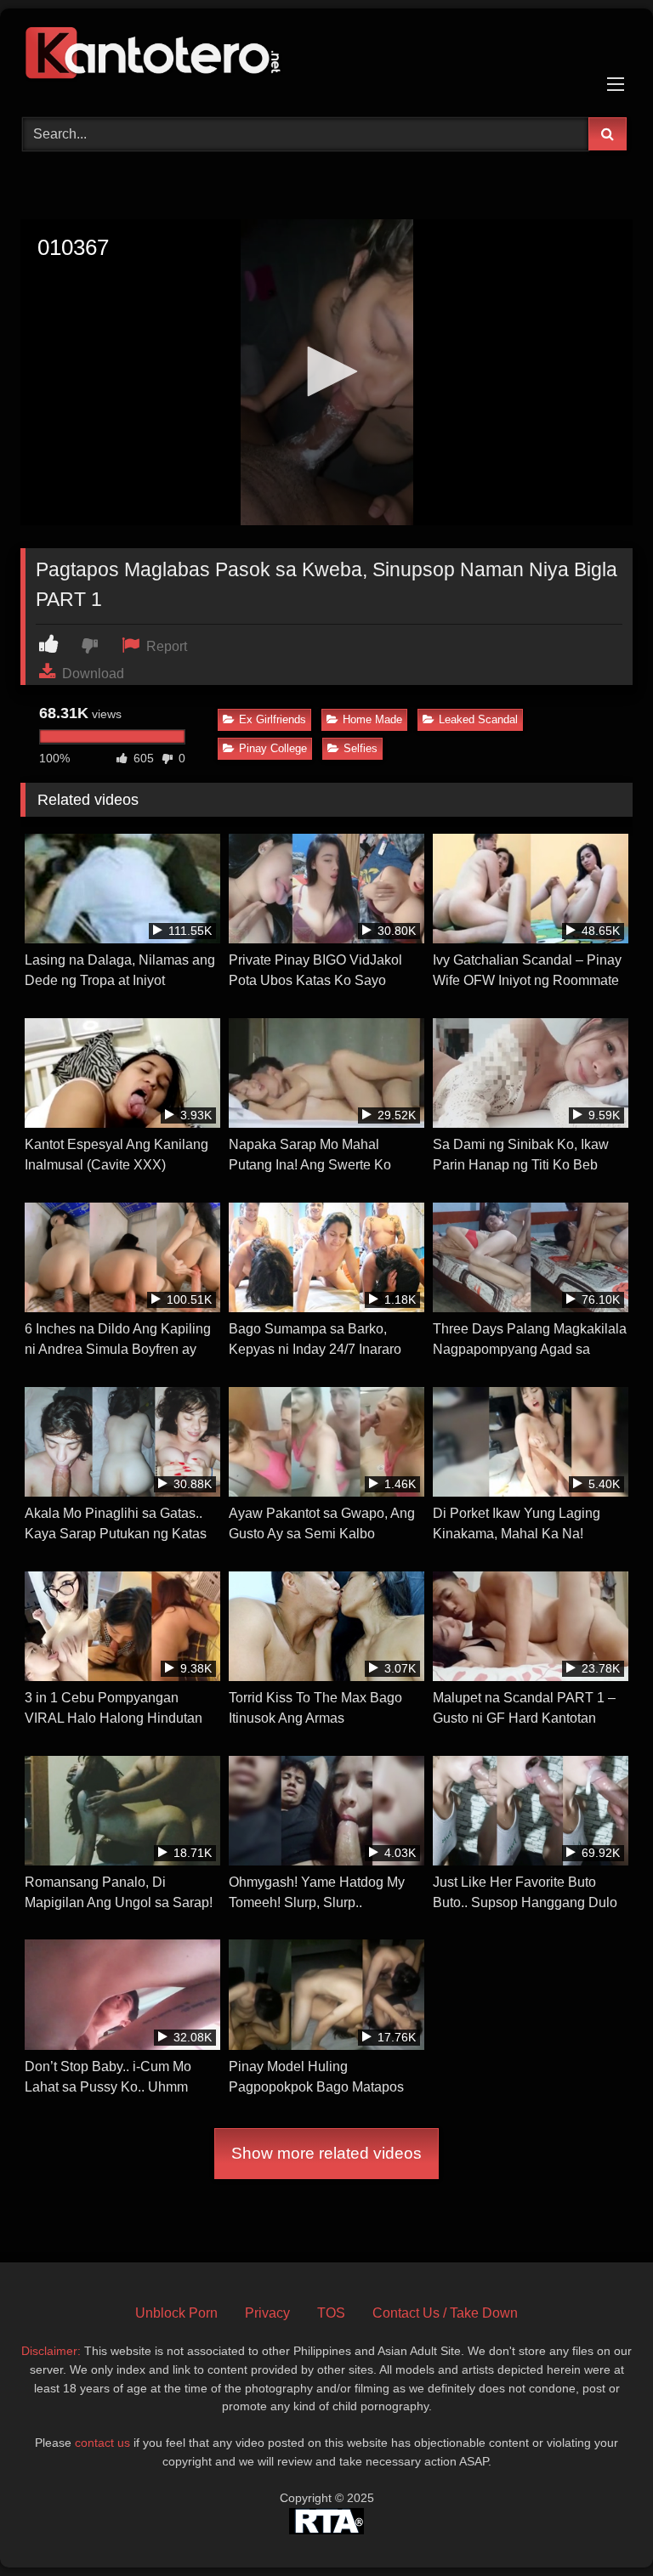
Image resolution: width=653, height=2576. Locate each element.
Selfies (361, 748)
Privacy (267, 2313)
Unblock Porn (176, 2313)
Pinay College (273, 748)
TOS (331, 2313)
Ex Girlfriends (273, 719)
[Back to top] (600, 2525)
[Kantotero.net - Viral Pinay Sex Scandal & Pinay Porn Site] (326, 57)
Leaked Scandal (478, 719)
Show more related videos (326, 2153)
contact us (102, 2443)
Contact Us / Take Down (445, 2313)
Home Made (372, 719)
